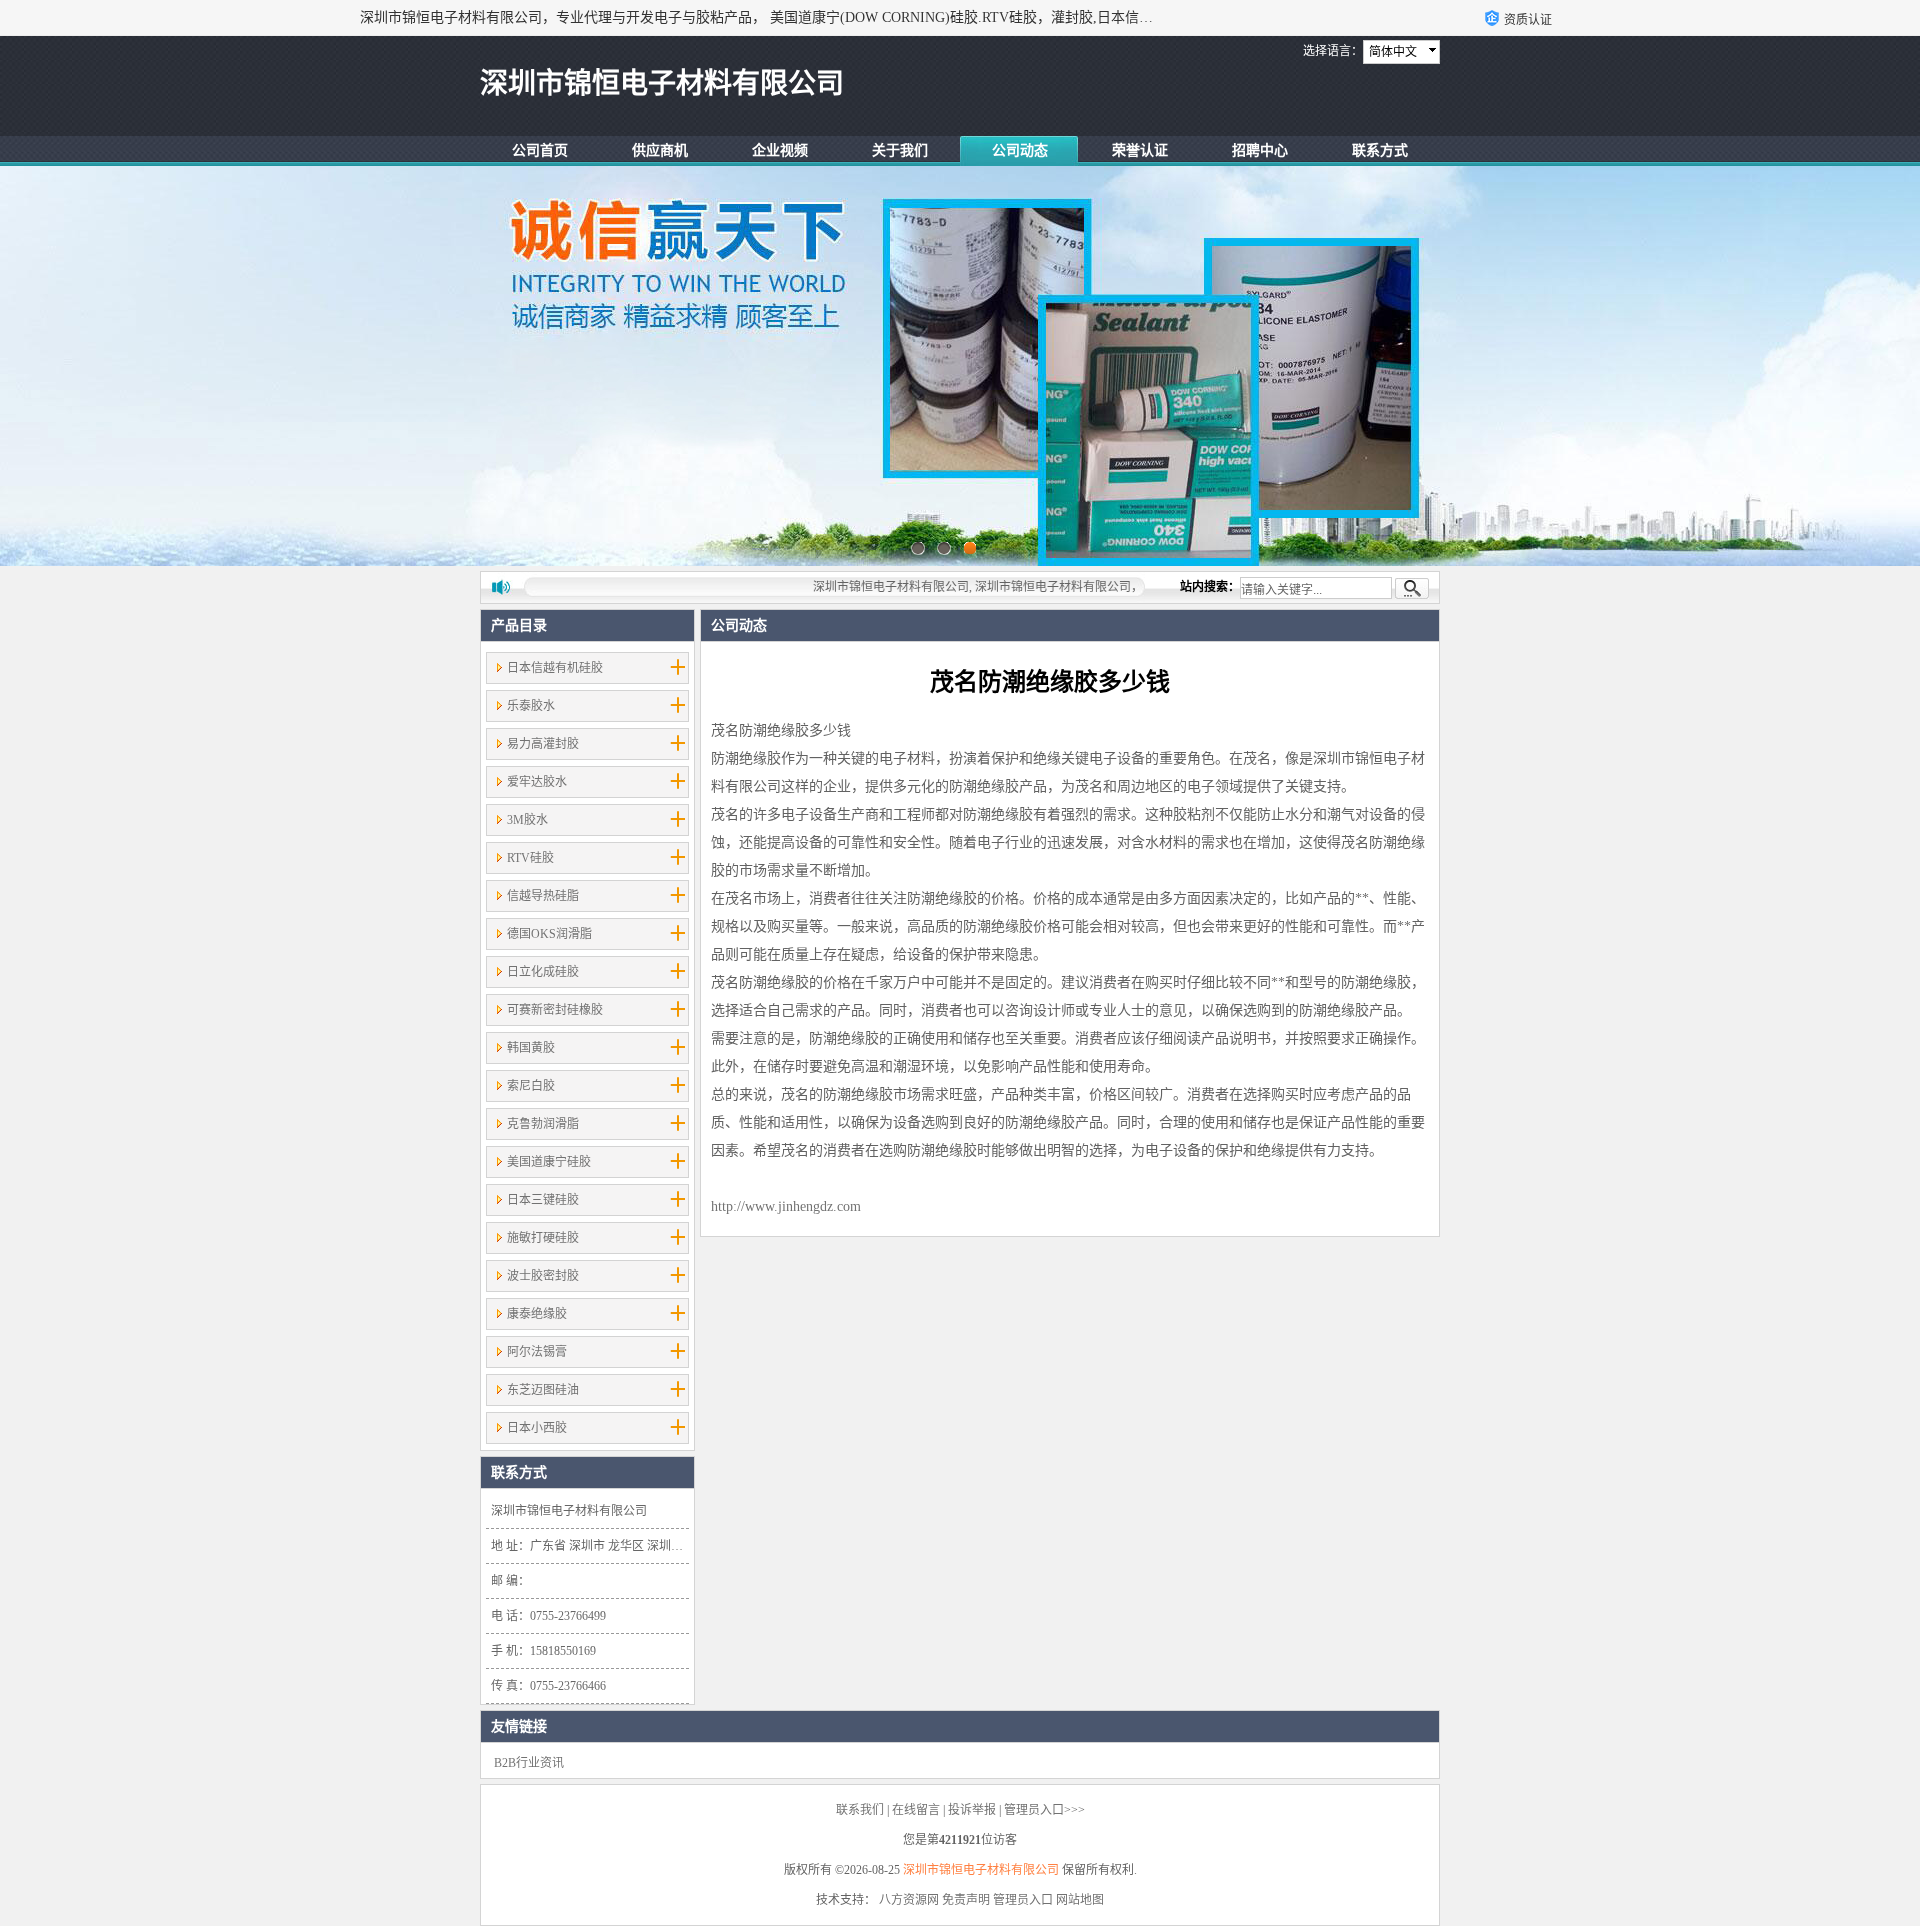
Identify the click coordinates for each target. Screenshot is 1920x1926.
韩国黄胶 (531, 1048)
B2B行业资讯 (529, 1763)
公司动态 (1020, 150)
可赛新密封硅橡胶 (555, 1010)
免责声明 (966, 1900)
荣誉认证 (1140, 150)
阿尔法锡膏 (537, 1352)
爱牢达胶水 (537, 782)
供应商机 (660, 150)
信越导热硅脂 (543, 896)
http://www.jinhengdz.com (786, 1206)
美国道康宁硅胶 (549, 1162)
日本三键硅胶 (543, 1200)
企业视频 (780, 150)
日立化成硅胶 (543, 972)
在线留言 (916, 1810)
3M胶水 (527, 820)
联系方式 (1380, 150)
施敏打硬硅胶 (543, 1238)
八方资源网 (909, 1900)
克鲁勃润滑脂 (543, 1124)
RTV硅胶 (530, 858)
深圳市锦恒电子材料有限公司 (981, 1870)
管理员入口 (1023, 1900)
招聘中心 (1260, 150)
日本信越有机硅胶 (555, 668)
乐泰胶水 (531, 706)
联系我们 (860, 1810)
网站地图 (1080, 1900)
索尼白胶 (531, 1086)
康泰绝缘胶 (537, 1314)
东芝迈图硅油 (543, 1390)
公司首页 (540, 150)
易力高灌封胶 (543, 744)
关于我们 (900, 150)
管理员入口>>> (1044, 1810)
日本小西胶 (537, 1428)
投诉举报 (972, 1810)
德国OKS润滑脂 (549, 934)
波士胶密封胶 (543, 1276)
